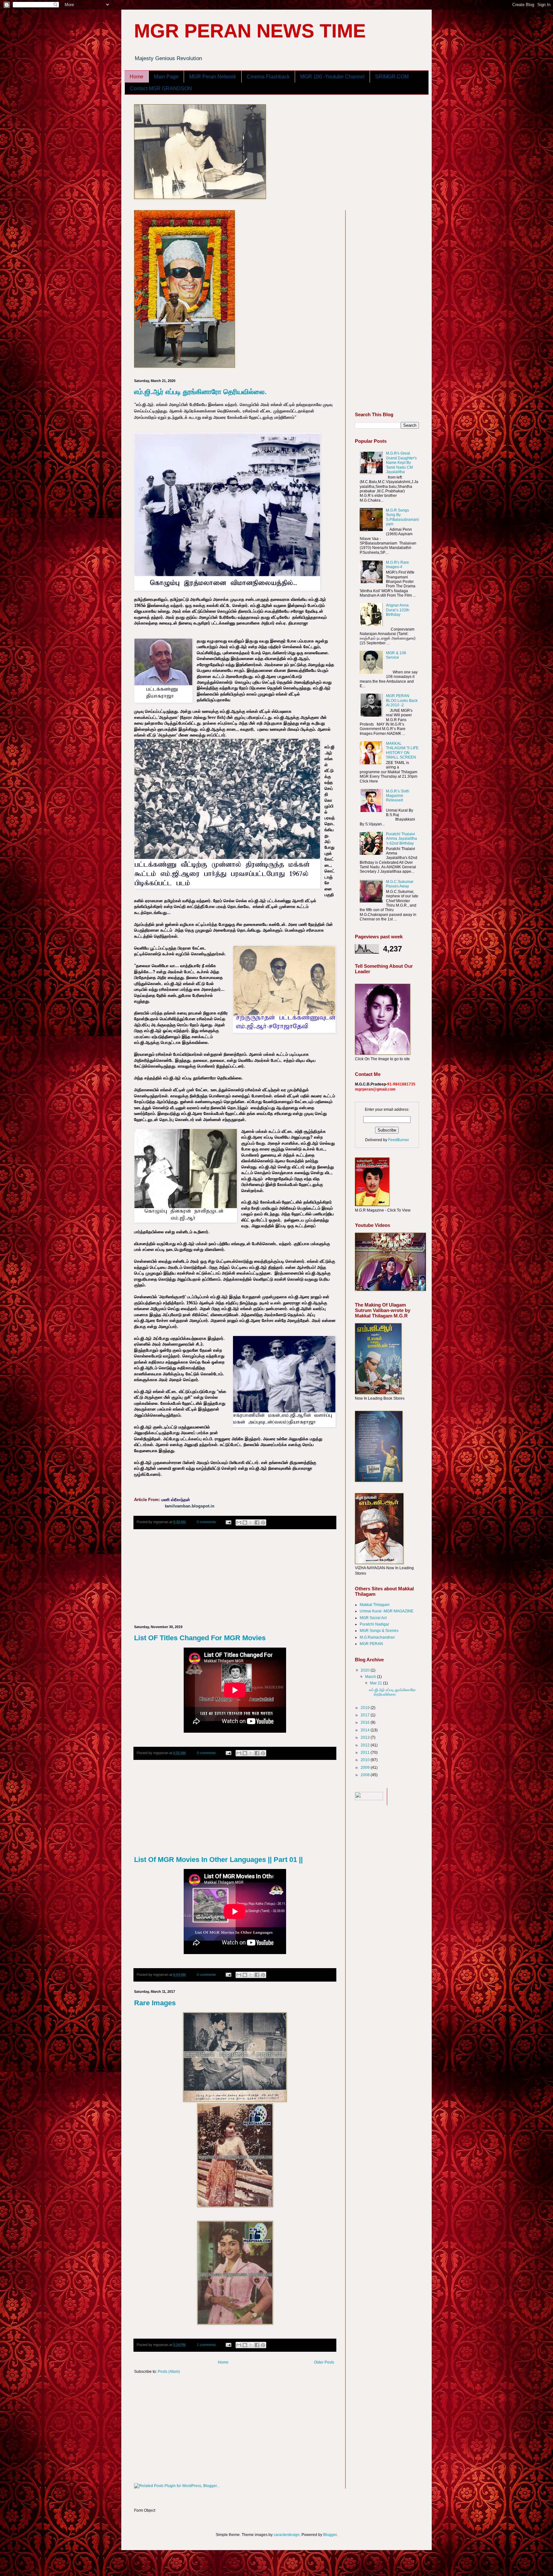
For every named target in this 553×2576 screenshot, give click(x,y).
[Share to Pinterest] (263, 1523)
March (371, 1677)
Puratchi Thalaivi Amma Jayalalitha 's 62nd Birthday (401, 839)
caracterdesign (287, 2535)
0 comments (206, 1522)
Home (136, 77)
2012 (366, 1745)
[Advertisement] (235, 1577)
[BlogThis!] (245, 1523)
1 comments (206, 2345)
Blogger (330, 2535)
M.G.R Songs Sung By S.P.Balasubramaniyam (402, 517)
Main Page (166, 77)
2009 (366, 1768)
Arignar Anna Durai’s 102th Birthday (398, 610)
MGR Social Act (373, 1618)
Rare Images (155, 2003)
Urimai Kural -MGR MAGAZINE (387, 1611)
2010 (366, 1760)
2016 (366, 1722)
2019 (366, 1708)
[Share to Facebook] (257, 1523)
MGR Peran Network (213, 77)
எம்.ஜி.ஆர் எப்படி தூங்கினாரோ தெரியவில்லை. (200, 392)
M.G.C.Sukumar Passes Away (400, 884)
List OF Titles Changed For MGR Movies (200, 1638)
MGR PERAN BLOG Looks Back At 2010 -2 (402, 700)
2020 (366, 1670)
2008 (366, 1775)
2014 (366, 1730)
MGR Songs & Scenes (379, 1631)
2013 (366, 1737)
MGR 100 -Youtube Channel (332, 77)
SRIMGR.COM (392, 77)
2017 (366, 1715)
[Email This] (239, 1523)
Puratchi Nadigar (374, 1624)
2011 (366, 1753)
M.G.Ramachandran (377, 1637)
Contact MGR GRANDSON (161, 88)
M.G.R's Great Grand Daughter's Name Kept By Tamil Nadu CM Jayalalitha (401, 463)
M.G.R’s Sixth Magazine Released (398, 796)
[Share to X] (251, 1523)
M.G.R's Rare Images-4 (397, 565)
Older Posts (324, 2362)
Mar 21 (377, 1683)
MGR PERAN (371, 1644)
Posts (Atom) (169, 2372)
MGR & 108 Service (396, 655)
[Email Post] (228, 1522)
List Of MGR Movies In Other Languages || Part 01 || (218, 1860)
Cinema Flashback (268, 77)
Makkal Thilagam (375, 1605)
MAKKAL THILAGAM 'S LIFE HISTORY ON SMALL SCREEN (402, 750)
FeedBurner (399, 1140)
